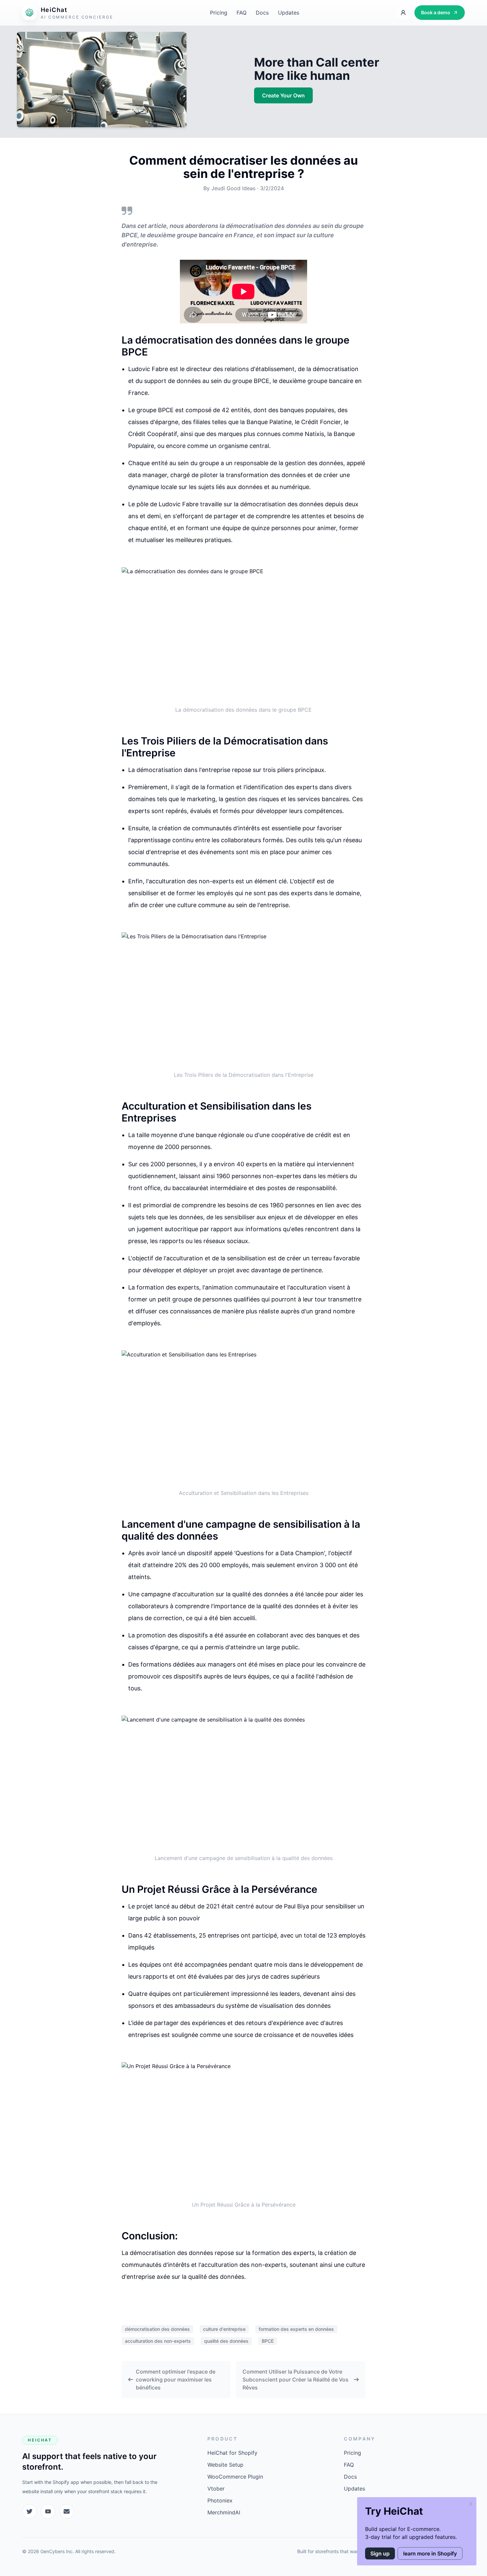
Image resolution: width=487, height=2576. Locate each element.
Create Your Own (283, 95)
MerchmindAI (224, 2512)
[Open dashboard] (403, 13)
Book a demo (436, 12)
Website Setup (225, 2465)
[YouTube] (48, 2511)
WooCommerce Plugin (235, 2477)
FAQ (242, 13)
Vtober (216, 2489)
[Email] (67, 2511)
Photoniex (220, 2500)
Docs (262, 13)
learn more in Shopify (430, 2553)
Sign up (380, 2553)
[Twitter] (29, 2511)
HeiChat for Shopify (232, 2453)
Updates (289, 13)
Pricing (219, 13)
